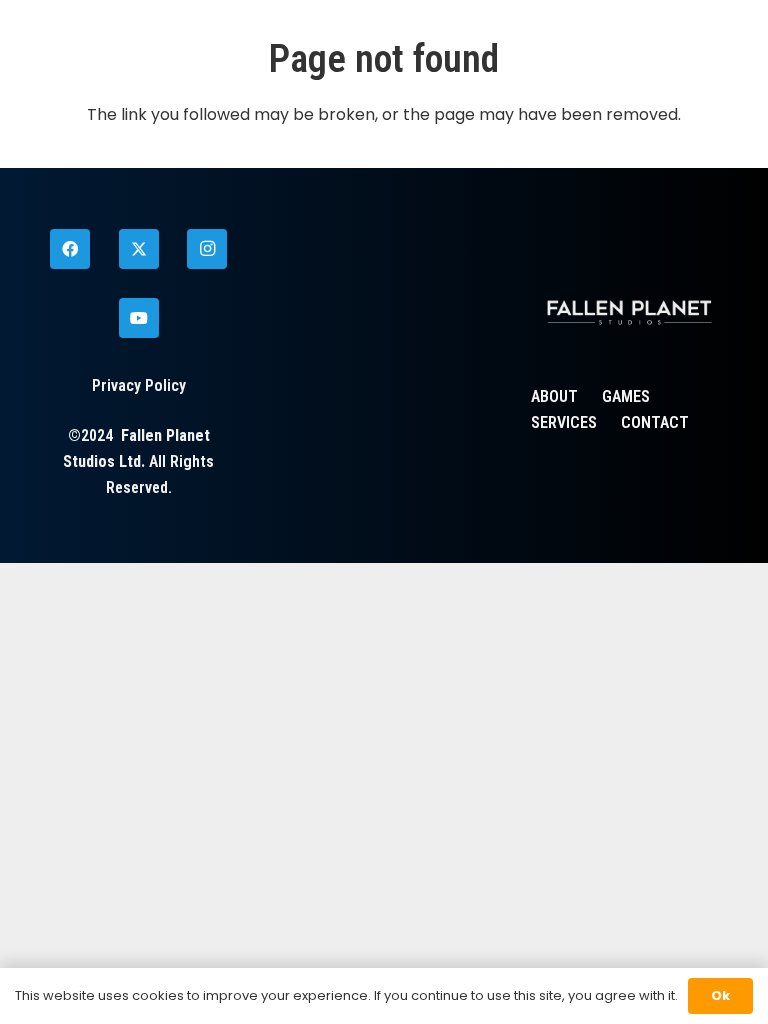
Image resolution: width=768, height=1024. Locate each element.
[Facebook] (70, 249)
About (554, 396)
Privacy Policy (139, 385)
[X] (139, 249)
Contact (655, 422)
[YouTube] (139, 318)
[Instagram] (207, 249)
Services (564, 422)
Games (626, 396)
